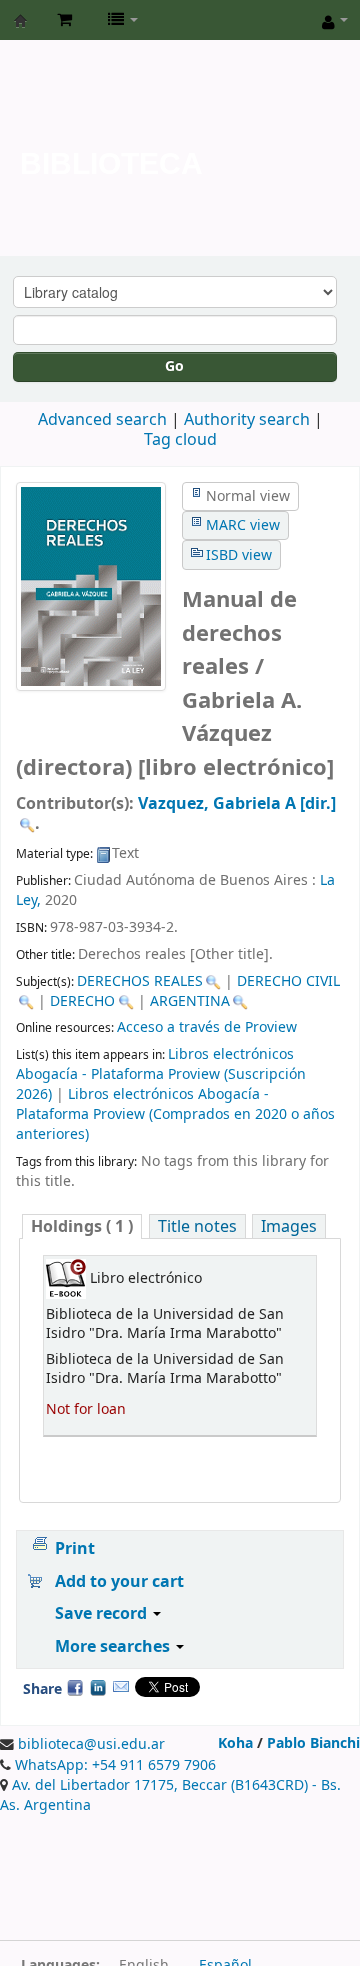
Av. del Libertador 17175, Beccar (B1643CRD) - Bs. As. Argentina (170, 1795)
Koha (235, 1743)
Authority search (247, 420)
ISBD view (239, 555)
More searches (114, 1647)
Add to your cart (119, 1582)
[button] (64, 20)
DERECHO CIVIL (288, 981)
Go (174, 366)
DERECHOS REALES (140, 981)
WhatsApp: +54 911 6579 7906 (115, 1765)
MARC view (243, 525)
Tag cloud (180, 440)
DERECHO (82, 1001)
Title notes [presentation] (197, 1226)
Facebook (75, 1687)
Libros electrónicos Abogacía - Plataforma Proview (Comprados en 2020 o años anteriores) (175, 1114)
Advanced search (102, 420)
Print (75, 1549)
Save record (103, 1614)
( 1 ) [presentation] (82, 1226)
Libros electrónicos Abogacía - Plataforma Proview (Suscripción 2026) (161, 1074)
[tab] (82, 1226)
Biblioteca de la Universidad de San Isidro (21, 21)
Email (121, 1687)
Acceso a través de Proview (207, 1027)
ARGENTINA (190, 1001)
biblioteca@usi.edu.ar (91, 1744)
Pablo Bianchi (313, 1743)
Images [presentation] (289, 1226)
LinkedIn (98, 1687)
